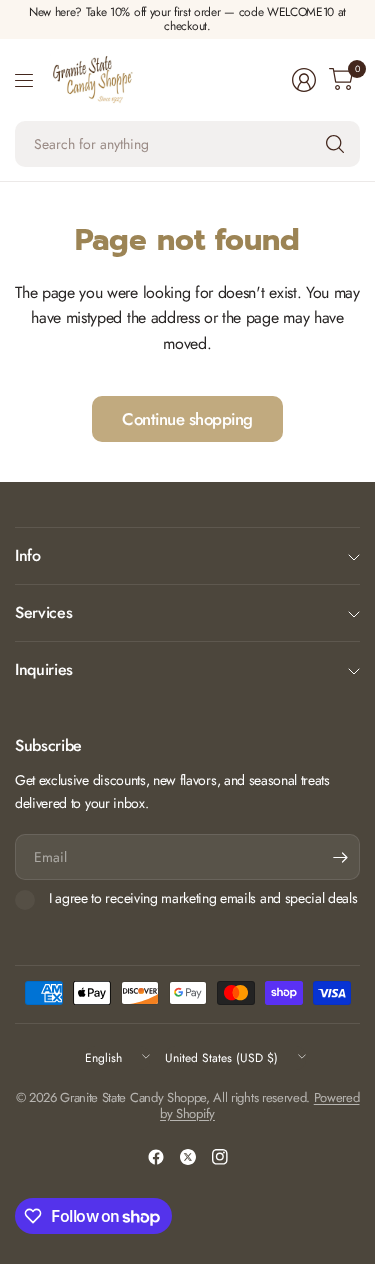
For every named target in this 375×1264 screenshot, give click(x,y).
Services (43, 612)
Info (28, 555)
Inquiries (44, 669)
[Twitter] (188, 1157)
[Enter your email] (340, 857)
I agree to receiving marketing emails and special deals (203, 899)
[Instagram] (220, 1157)
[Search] (335, 144)
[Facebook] (156, 1157)
